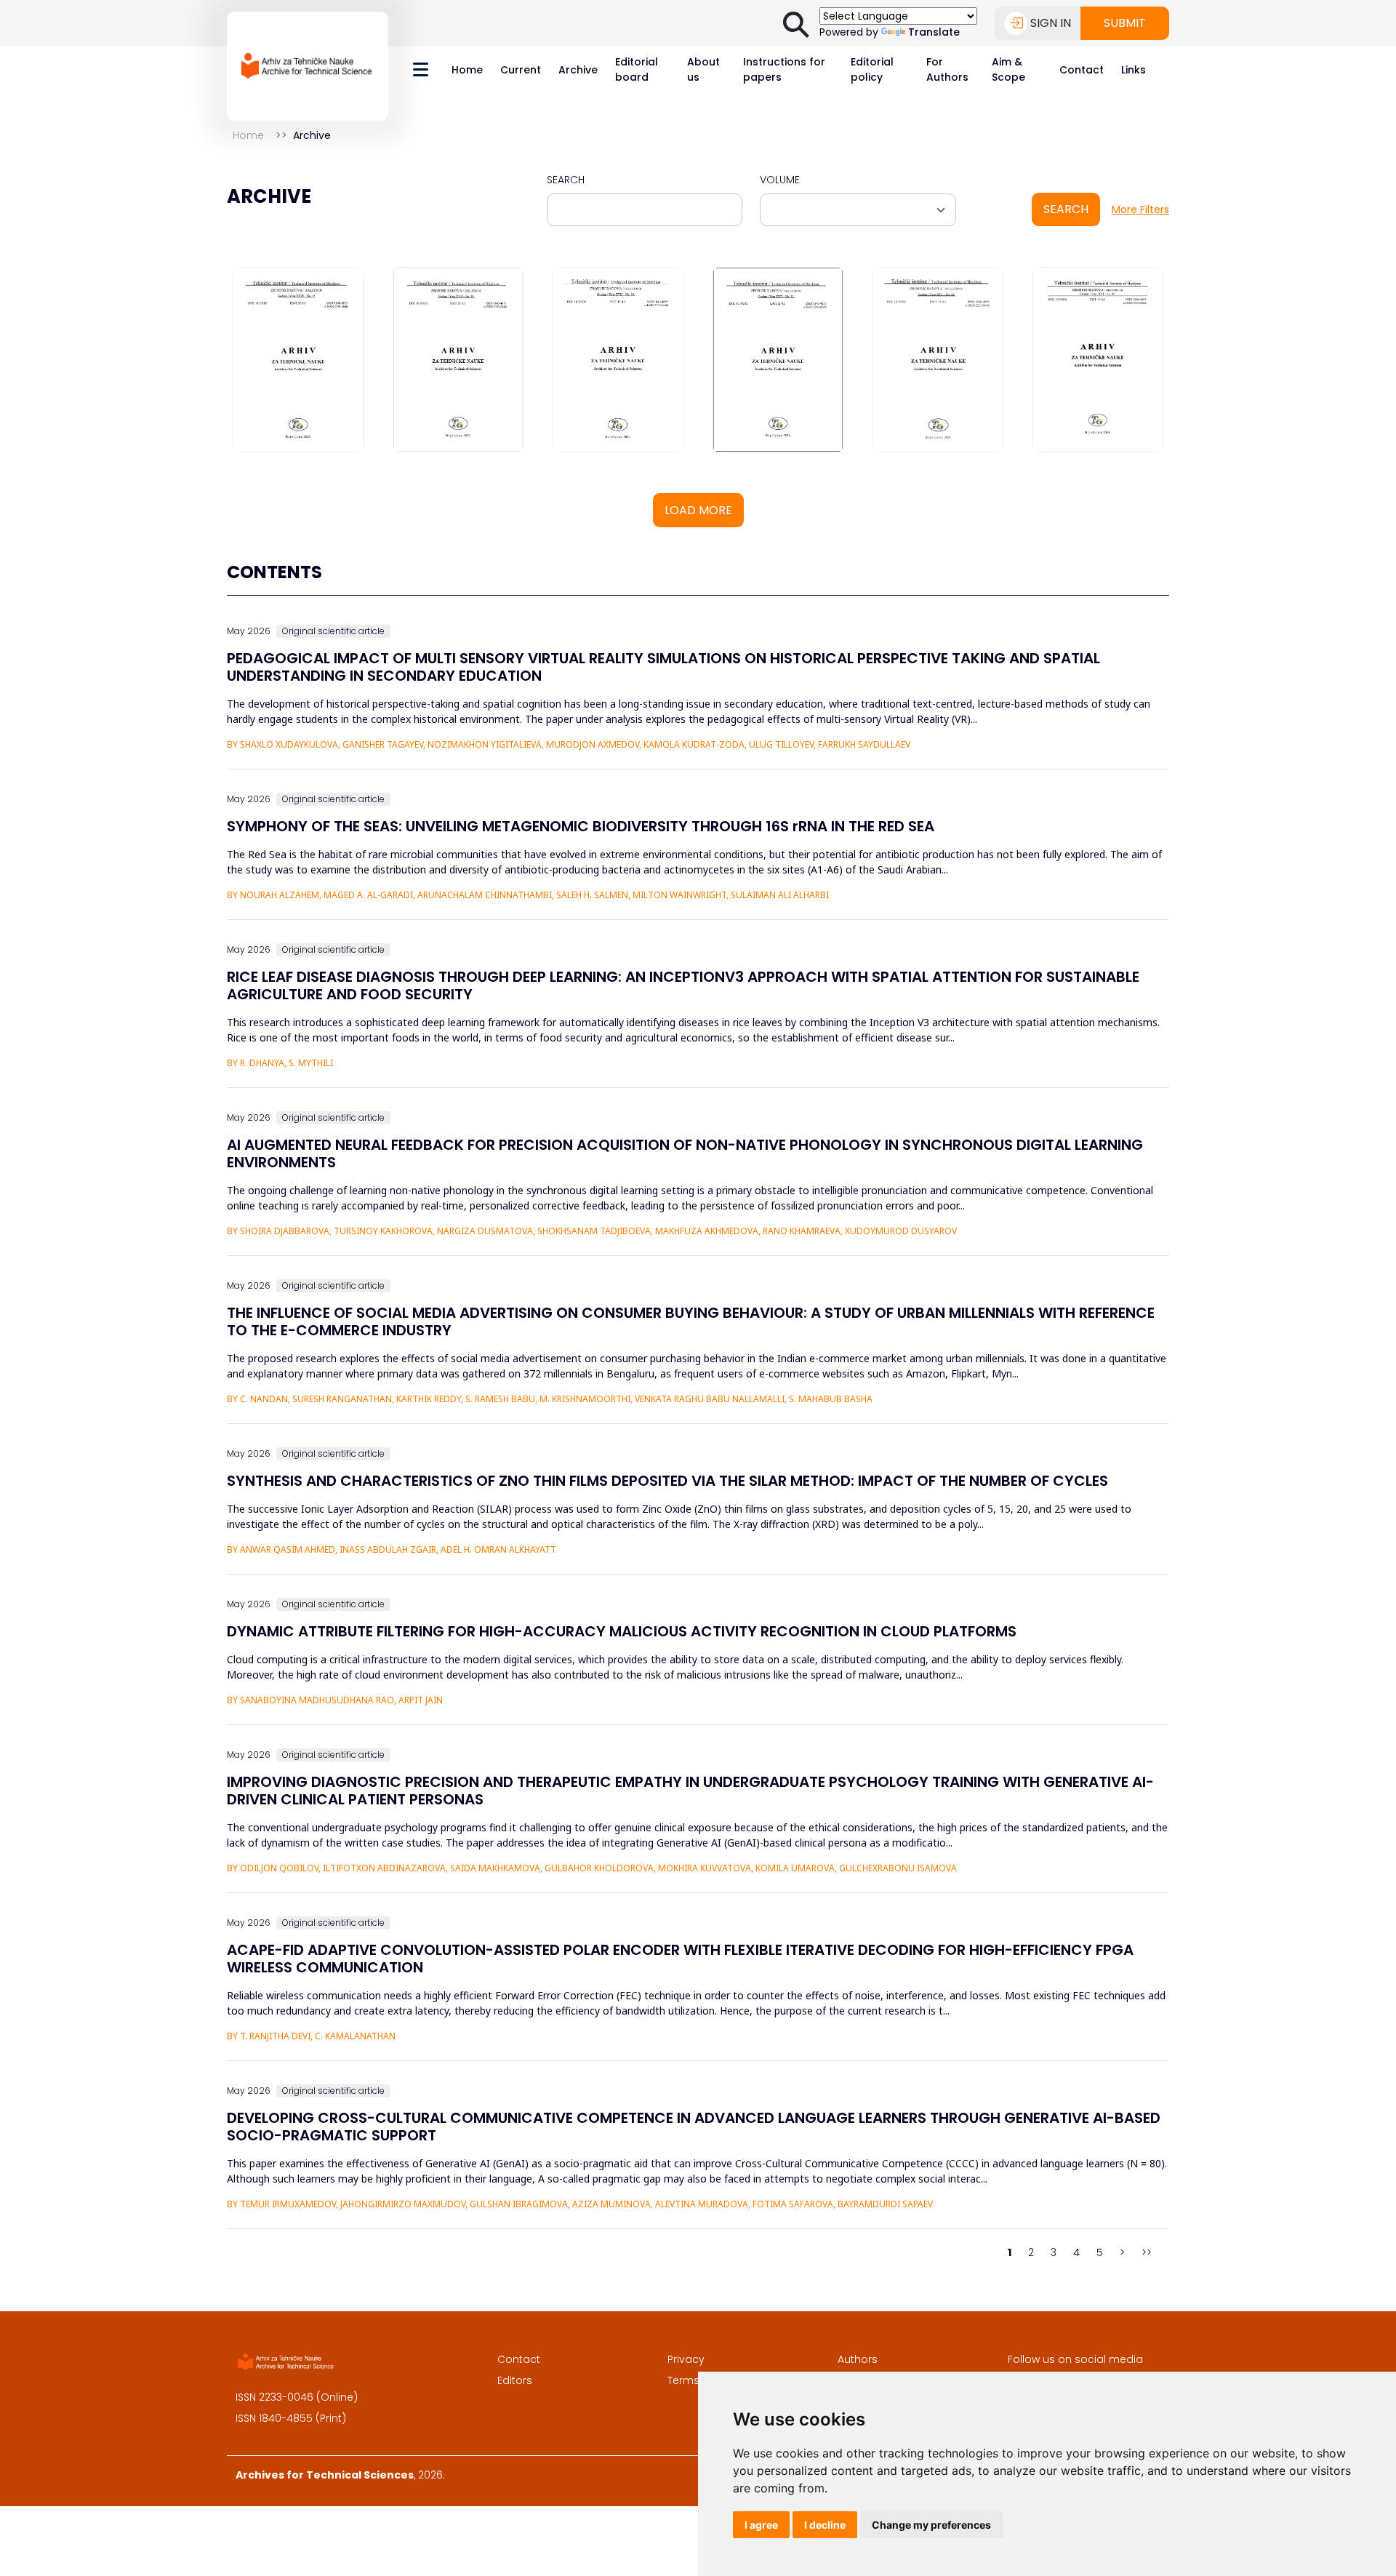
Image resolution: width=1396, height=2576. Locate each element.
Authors (858, 2359)
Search (566, 180)
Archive (578, 70)
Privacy (686, 2359)
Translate (934, 32)
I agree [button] (761, 2525)
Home (467, 70)
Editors (515, 2380)
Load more (698, 510)
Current (521, 70)
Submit (1125, 23)
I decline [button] (825, 2525)
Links (1134, 70)
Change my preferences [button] (931, 2525)
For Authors (947, 69)
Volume (780, 180)
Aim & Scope (1008, 69)
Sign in (1051, 23)
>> (1147, 2252)
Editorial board (637, 69)
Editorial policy (872, 69)
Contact (1082, 70)
